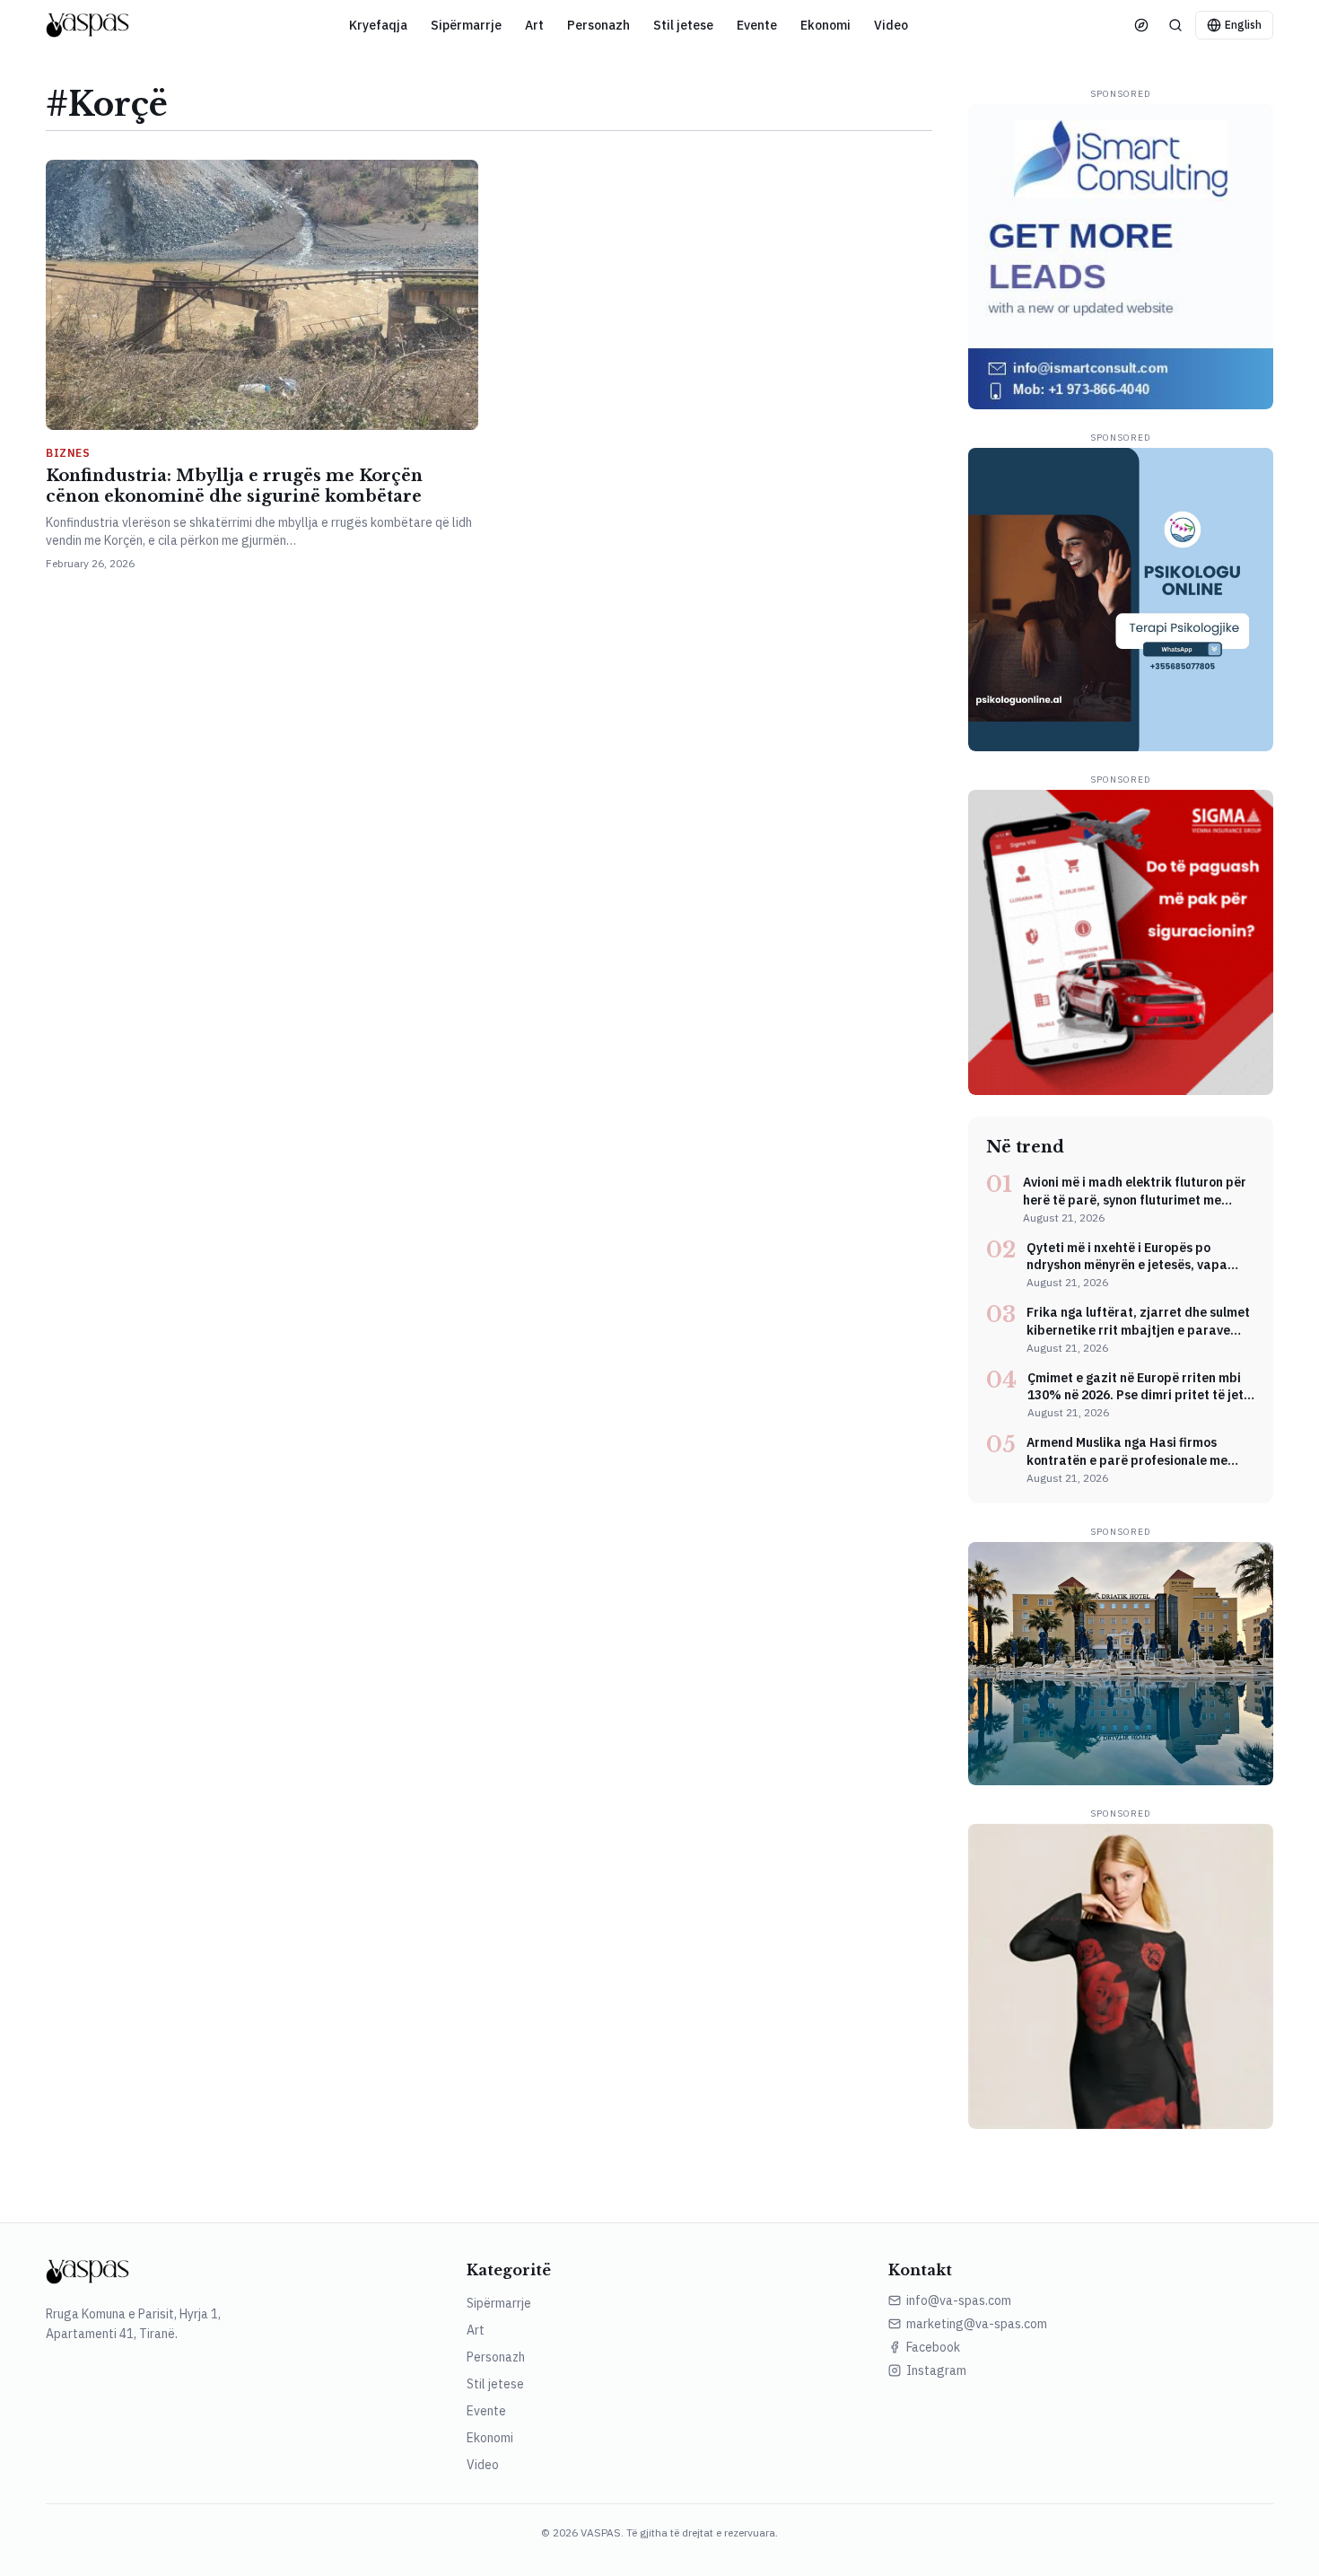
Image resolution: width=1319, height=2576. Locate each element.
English (1243, 25)
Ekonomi (825, 25)
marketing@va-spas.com (977, 2324)
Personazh (598, 25)
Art (534, 25)
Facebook (933, 2347)
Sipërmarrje (466, 25)
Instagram (936, 2370)
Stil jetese (683, 25)
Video (891, 25)
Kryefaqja (378, 25)
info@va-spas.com (959, 2300)
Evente (757, 25)
